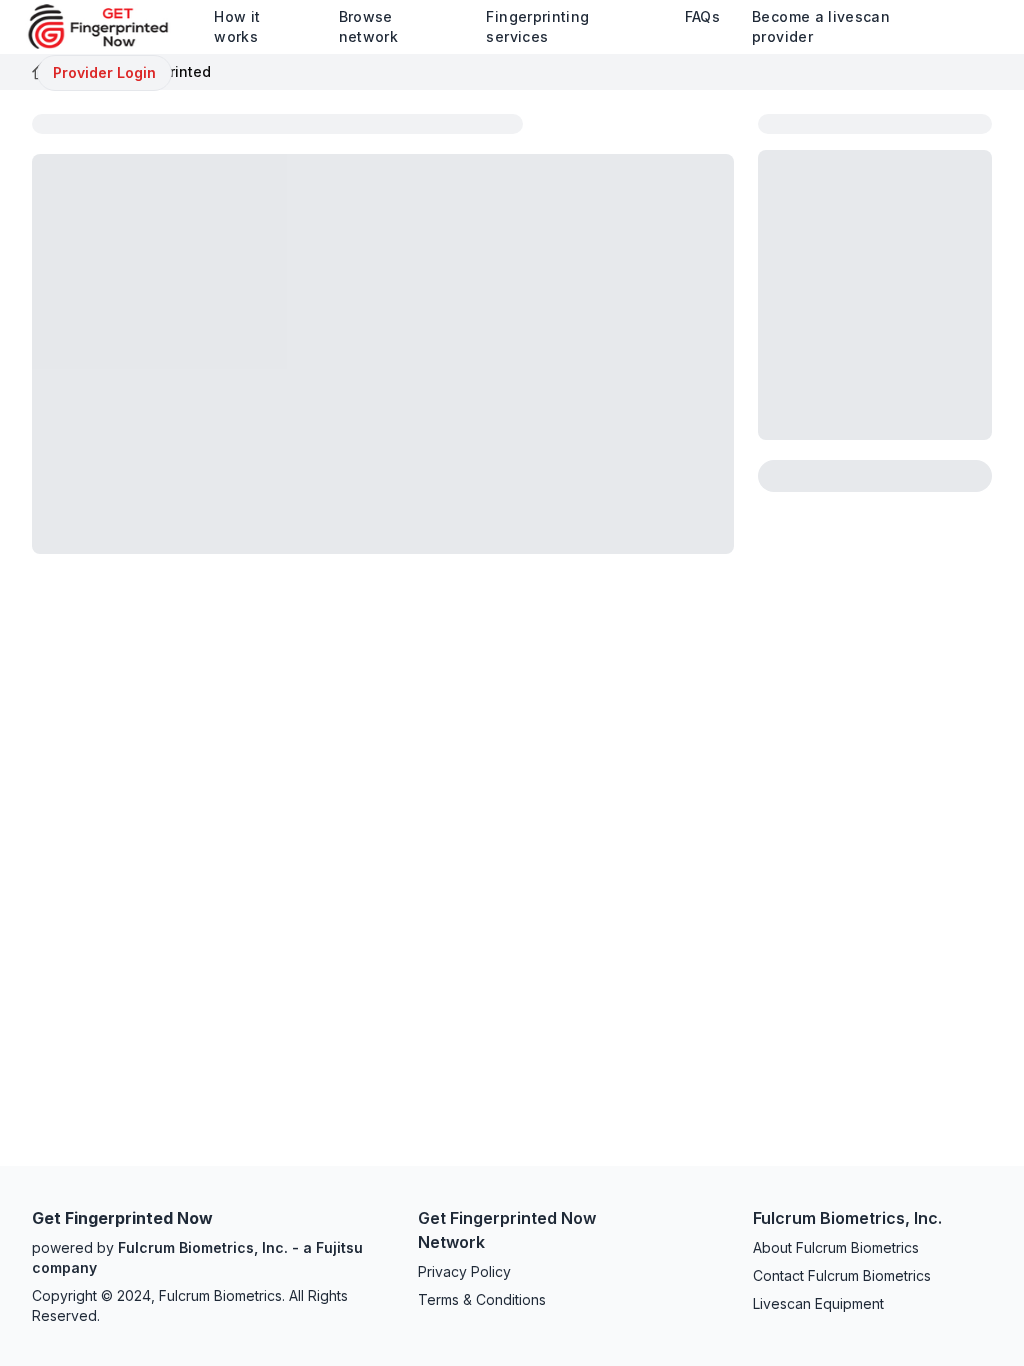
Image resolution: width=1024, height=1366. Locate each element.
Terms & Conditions (482, 1299)
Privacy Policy (464, 1271)
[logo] (113, 26)
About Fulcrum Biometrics (836, 1247)
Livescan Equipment (818, 1303)
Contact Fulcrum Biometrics (842, 1275)
